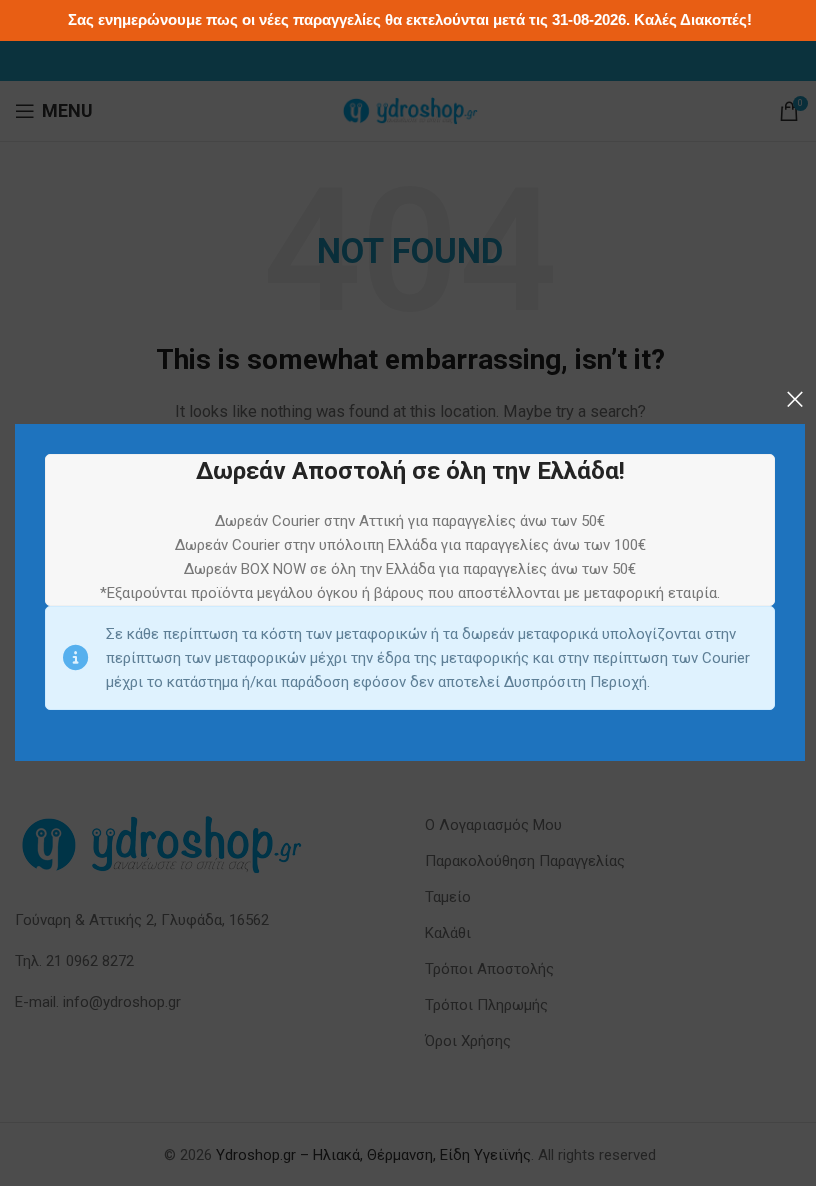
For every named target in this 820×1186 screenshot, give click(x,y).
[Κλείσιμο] (795, 399)
